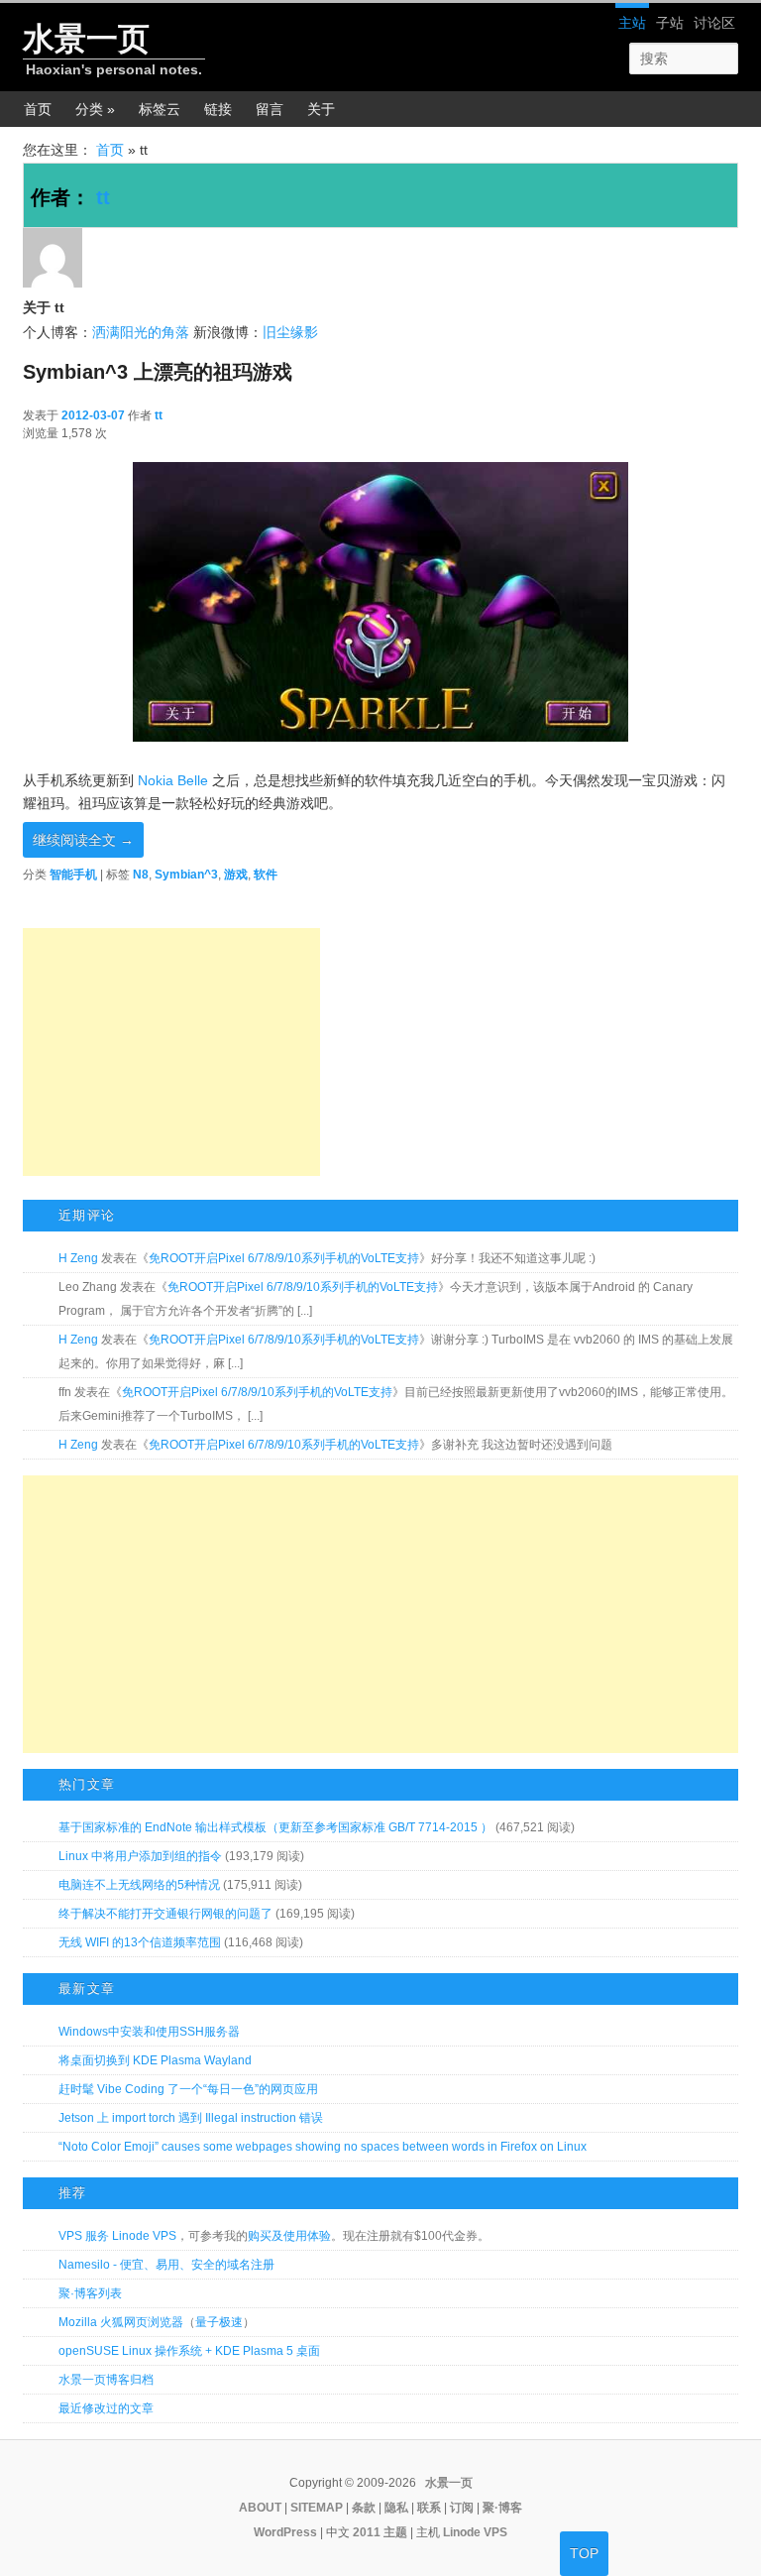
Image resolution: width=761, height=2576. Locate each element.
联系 (429, 2508)
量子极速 (219, 2322)
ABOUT (260, 2508)
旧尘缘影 (290, 332)
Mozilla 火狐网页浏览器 (121, 2322)
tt (103, 197)
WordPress (285, 2532)
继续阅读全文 (83, 840)
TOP (584, 2553)
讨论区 (714, 23)
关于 (321, 109)
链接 (218, 109)
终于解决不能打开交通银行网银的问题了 (165, 1914)
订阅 (462, 2508)
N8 (141, 875)
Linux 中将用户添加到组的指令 (140, 1856)
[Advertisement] (171, 1052)
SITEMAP (317, 2508)
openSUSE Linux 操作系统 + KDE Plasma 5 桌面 (189, 2351)
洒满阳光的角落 (141, 332)
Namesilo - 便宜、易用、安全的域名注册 (166, 2265)
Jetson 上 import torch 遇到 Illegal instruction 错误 (191, 2118)
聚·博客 (502, 2508)
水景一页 (86, 39)
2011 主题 (380, 2532)
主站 (632, 23)
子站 (670, 23)
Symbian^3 (186, 875)
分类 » (95, 109)
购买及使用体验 (289, 2236)
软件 (266, 875)
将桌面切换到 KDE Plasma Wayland (155, 2060)
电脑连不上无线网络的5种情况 (139, 1885)
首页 (38, 109)
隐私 (396, 2508)
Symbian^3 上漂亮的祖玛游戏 (158, 372)
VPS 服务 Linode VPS (117, 2236)
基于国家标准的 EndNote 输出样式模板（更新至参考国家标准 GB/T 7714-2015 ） (275, 1827)
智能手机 (73, 875)
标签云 (160, 109)
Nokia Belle (173, 780)
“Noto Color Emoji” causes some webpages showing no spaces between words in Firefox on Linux (323, 2147)
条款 (364, 2508)
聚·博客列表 (90, 2293)
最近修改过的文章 (106, 2408)
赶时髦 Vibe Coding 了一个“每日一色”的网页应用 (188, 2089)
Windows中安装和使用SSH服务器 (149, 2032)
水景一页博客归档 (106, 2380)
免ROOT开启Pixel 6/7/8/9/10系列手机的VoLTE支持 (284, 1258)
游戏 (236, 875)
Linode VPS (475, 2532)
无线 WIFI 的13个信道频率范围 (140, 1942)
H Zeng (78, 1258)
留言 (270, 109)
